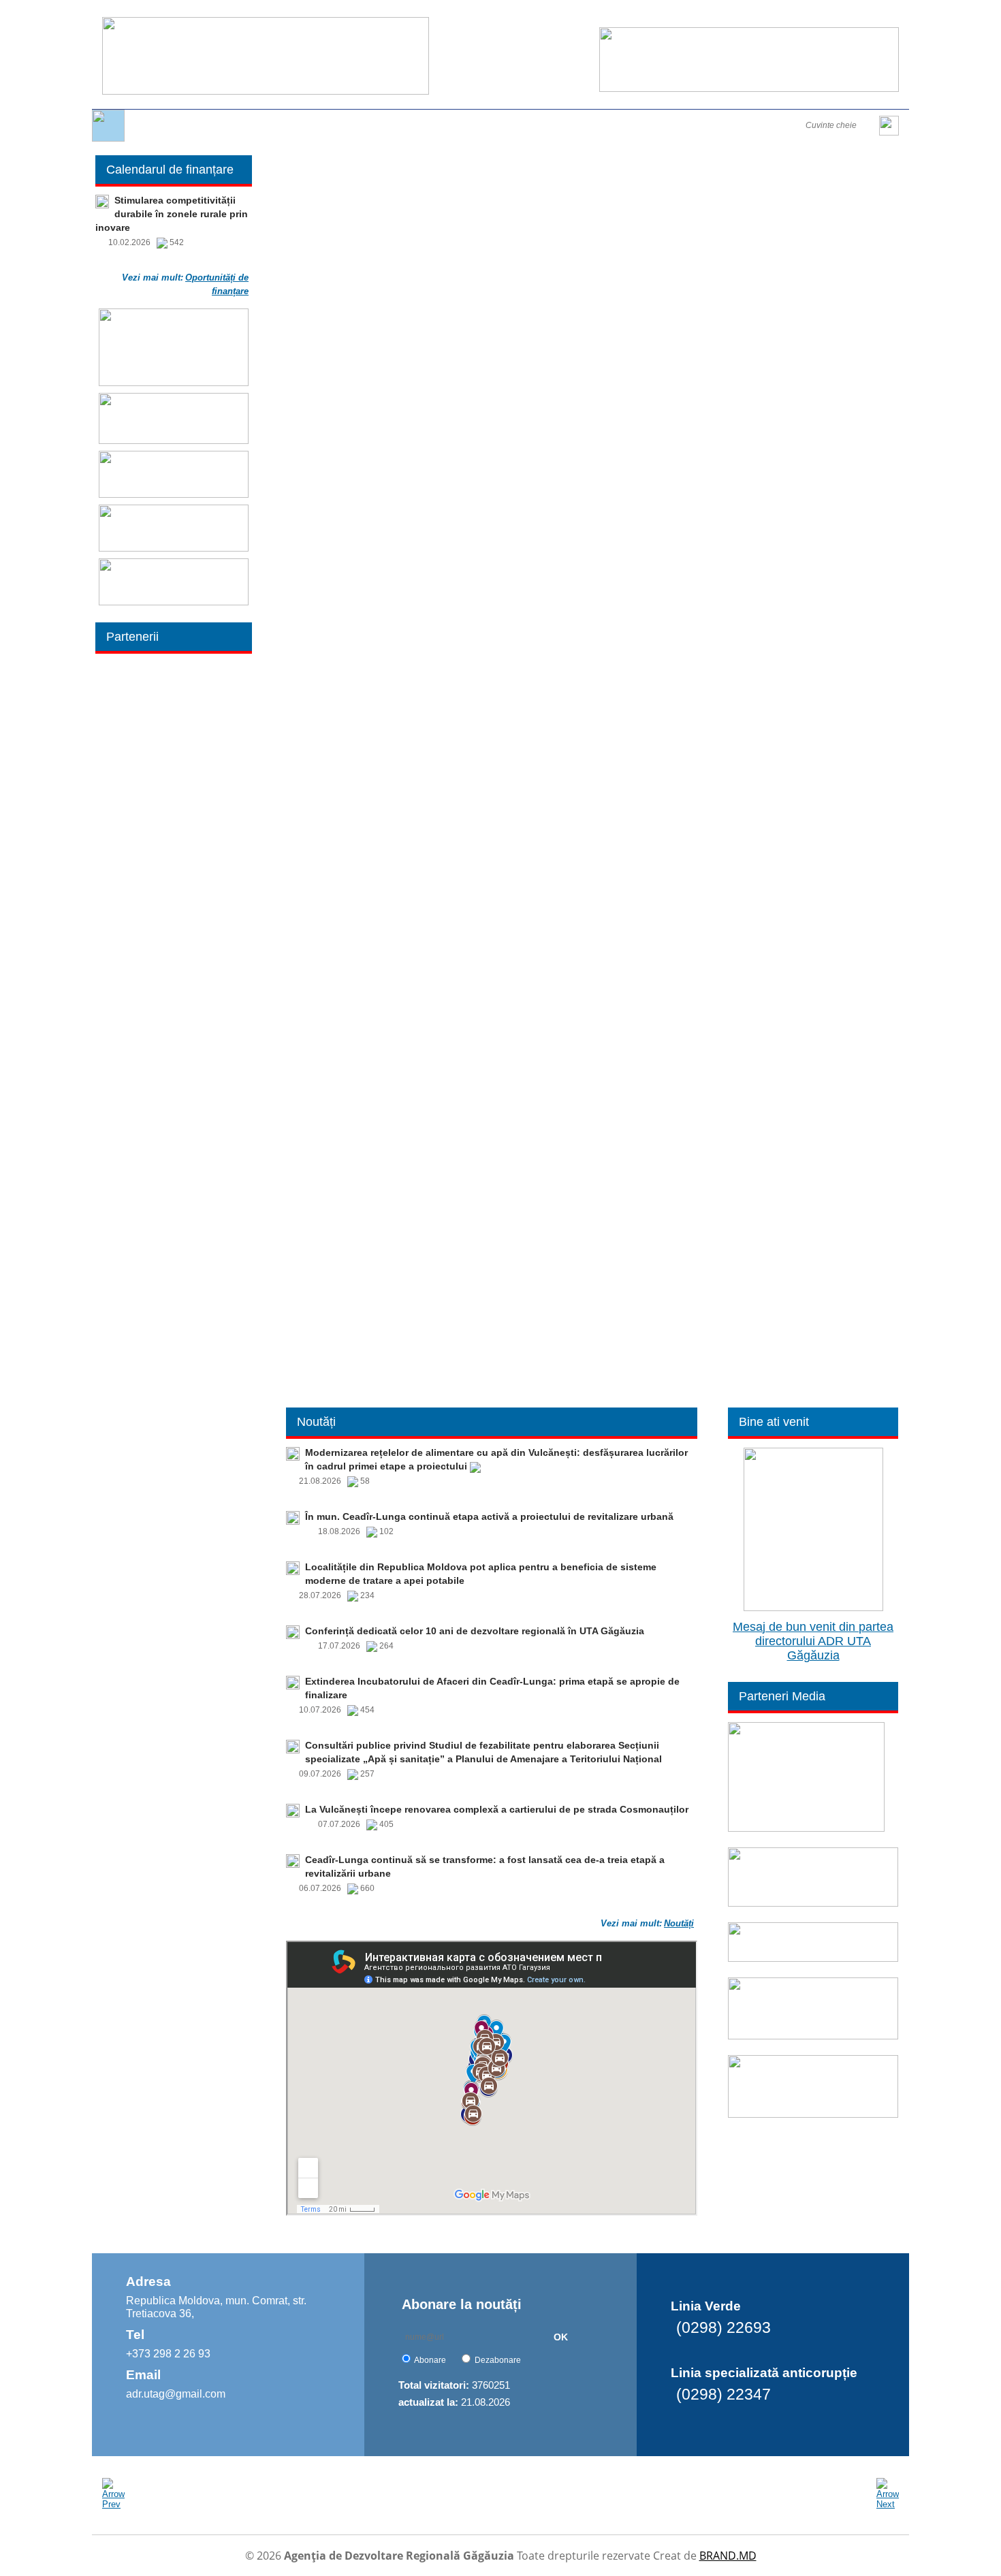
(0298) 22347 (724, 2394)
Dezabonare (498, 2360)
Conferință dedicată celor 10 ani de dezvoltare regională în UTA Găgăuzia (475, 1631)
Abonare (430, 2360)
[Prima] (108, 139)
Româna (726, 15)
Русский (804, 15)
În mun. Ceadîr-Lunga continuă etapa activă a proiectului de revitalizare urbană (489, 1516)
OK (561, 2337)
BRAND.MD (728, 2556)
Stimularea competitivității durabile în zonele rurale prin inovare (172, 214)
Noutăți (679, 1923)
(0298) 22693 (724, 2327)
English (765, 15)
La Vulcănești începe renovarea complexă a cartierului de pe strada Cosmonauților (497, 1809)
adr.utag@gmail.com (176, 2394)
